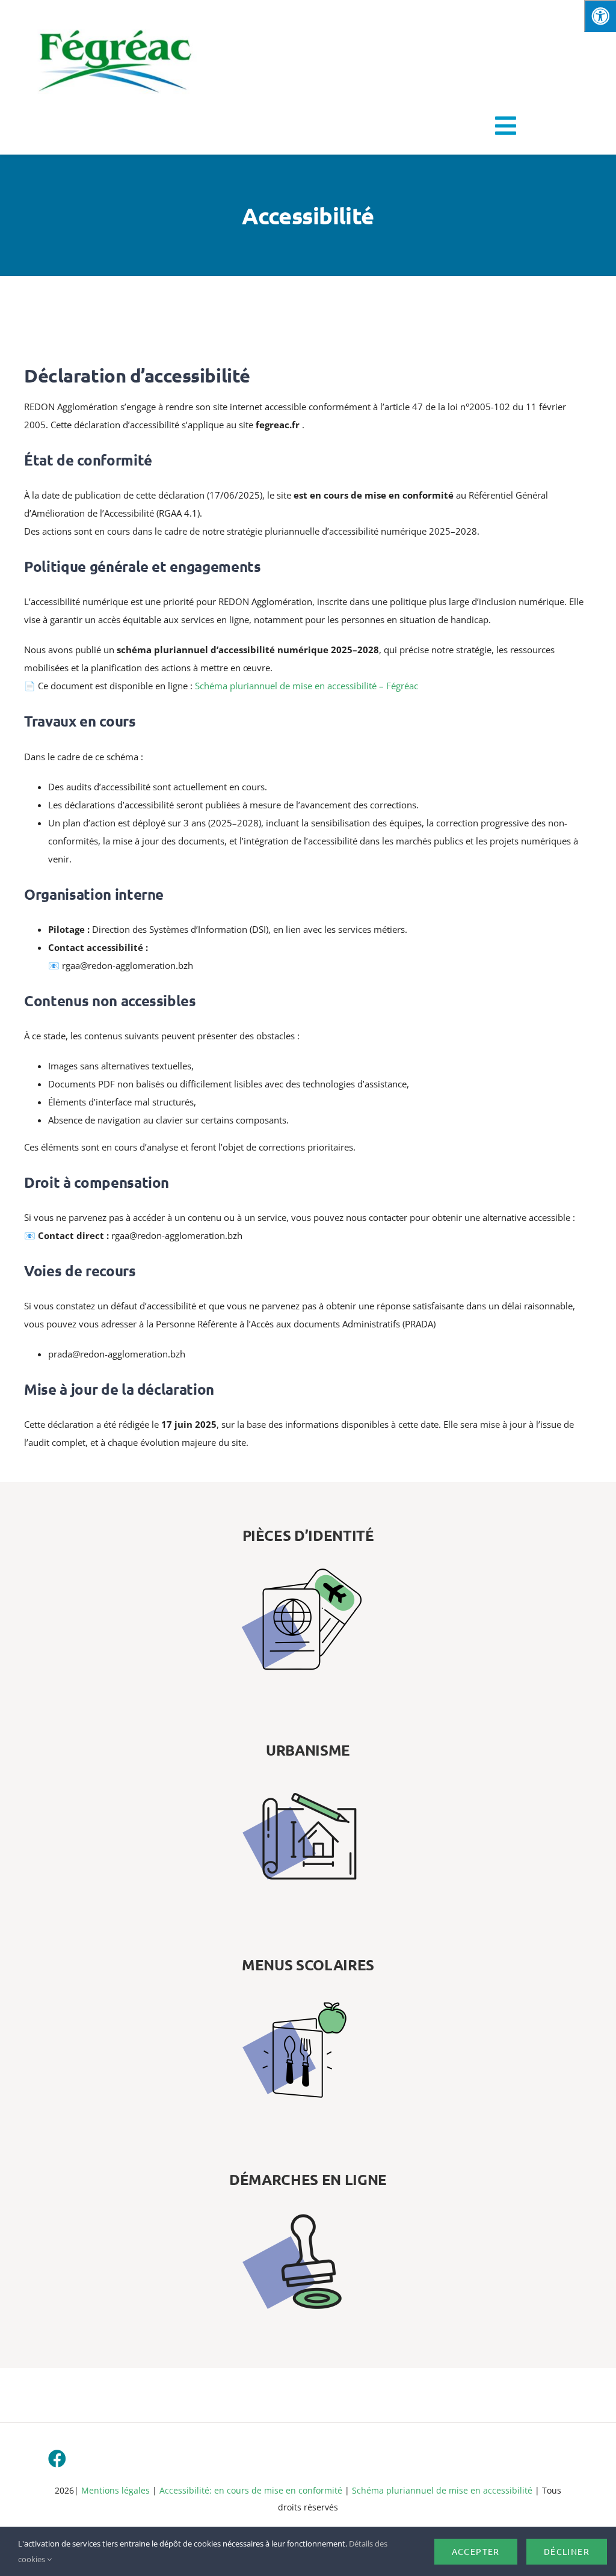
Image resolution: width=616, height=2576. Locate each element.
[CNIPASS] (308, 1535)
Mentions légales (115, 2490)
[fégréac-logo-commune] (114, 19)
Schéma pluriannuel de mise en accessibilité (442, 2490)
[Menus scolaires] (308, 1965)
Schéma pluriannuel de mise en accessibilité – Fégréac (306, 686)
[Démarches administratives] (308, 2180)
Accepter (476, 2551)
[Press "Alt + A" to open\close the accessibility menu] (600, 16)
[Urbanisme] (308, 1750)
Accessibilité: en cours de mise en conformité (252, 2490)
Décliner (567, 2551)
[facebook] (57, 2459)
